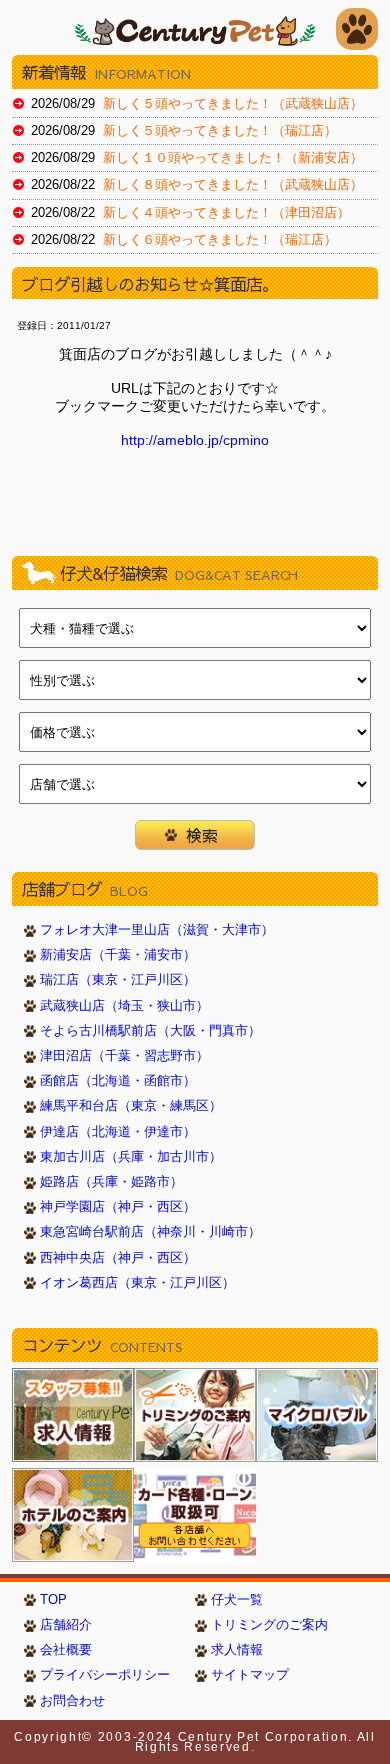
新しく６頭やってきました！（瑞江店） (220, 240)
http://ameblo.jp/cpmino (195, 440)
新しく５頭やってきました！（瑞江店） (220, 131)
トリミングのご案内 (269, 1625)
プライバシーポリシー (105, 1675)
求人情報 (237, 1650)
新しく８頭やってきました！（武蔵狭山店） (233, 185)
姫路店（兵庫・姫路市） (111, 1182)
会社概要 (66, 1650)
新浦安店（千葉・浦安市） (118, 955)
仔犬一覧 (237, 1600)
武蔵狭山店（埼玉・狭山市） (124, 1006)
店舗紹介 (66, 1625)
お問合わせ (72, 1701)
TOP (53, 1600)
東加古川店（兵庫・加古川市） (131, 1157)
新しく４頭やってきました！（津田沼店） (226, 213)
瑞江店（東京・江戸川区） (118, 980)
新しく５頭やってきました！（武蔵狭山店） (233, 104)
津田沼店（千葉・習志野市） (124, 1056)
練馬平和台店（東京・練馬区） (131, 1106)
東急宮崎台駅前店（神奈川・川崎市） (150, 1232)
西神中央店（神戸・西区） (118, 1258)
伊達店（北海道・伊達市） (118, 1132)
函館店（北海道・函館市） (118, 1081)
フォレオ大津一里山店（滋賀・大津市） (157, 930)
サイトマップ (250, 1675)
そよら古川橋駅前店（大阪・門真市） (150, 1031)
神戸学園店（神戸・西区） (118, 1207)
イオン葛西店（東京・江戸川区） (137, 1283)
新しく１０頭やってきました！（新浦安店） (233, 158)
